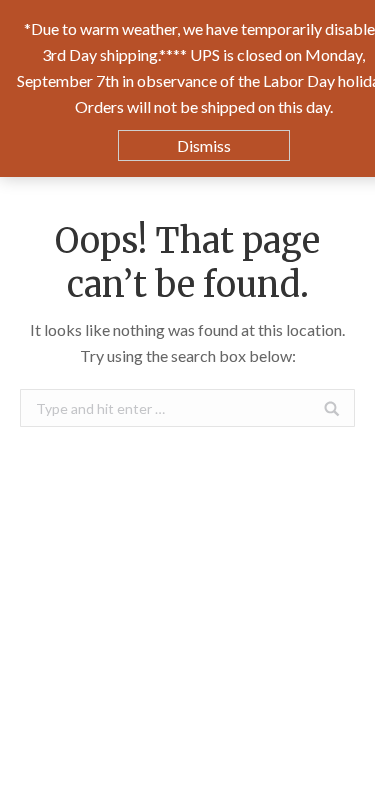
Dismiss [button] (204, 145)
